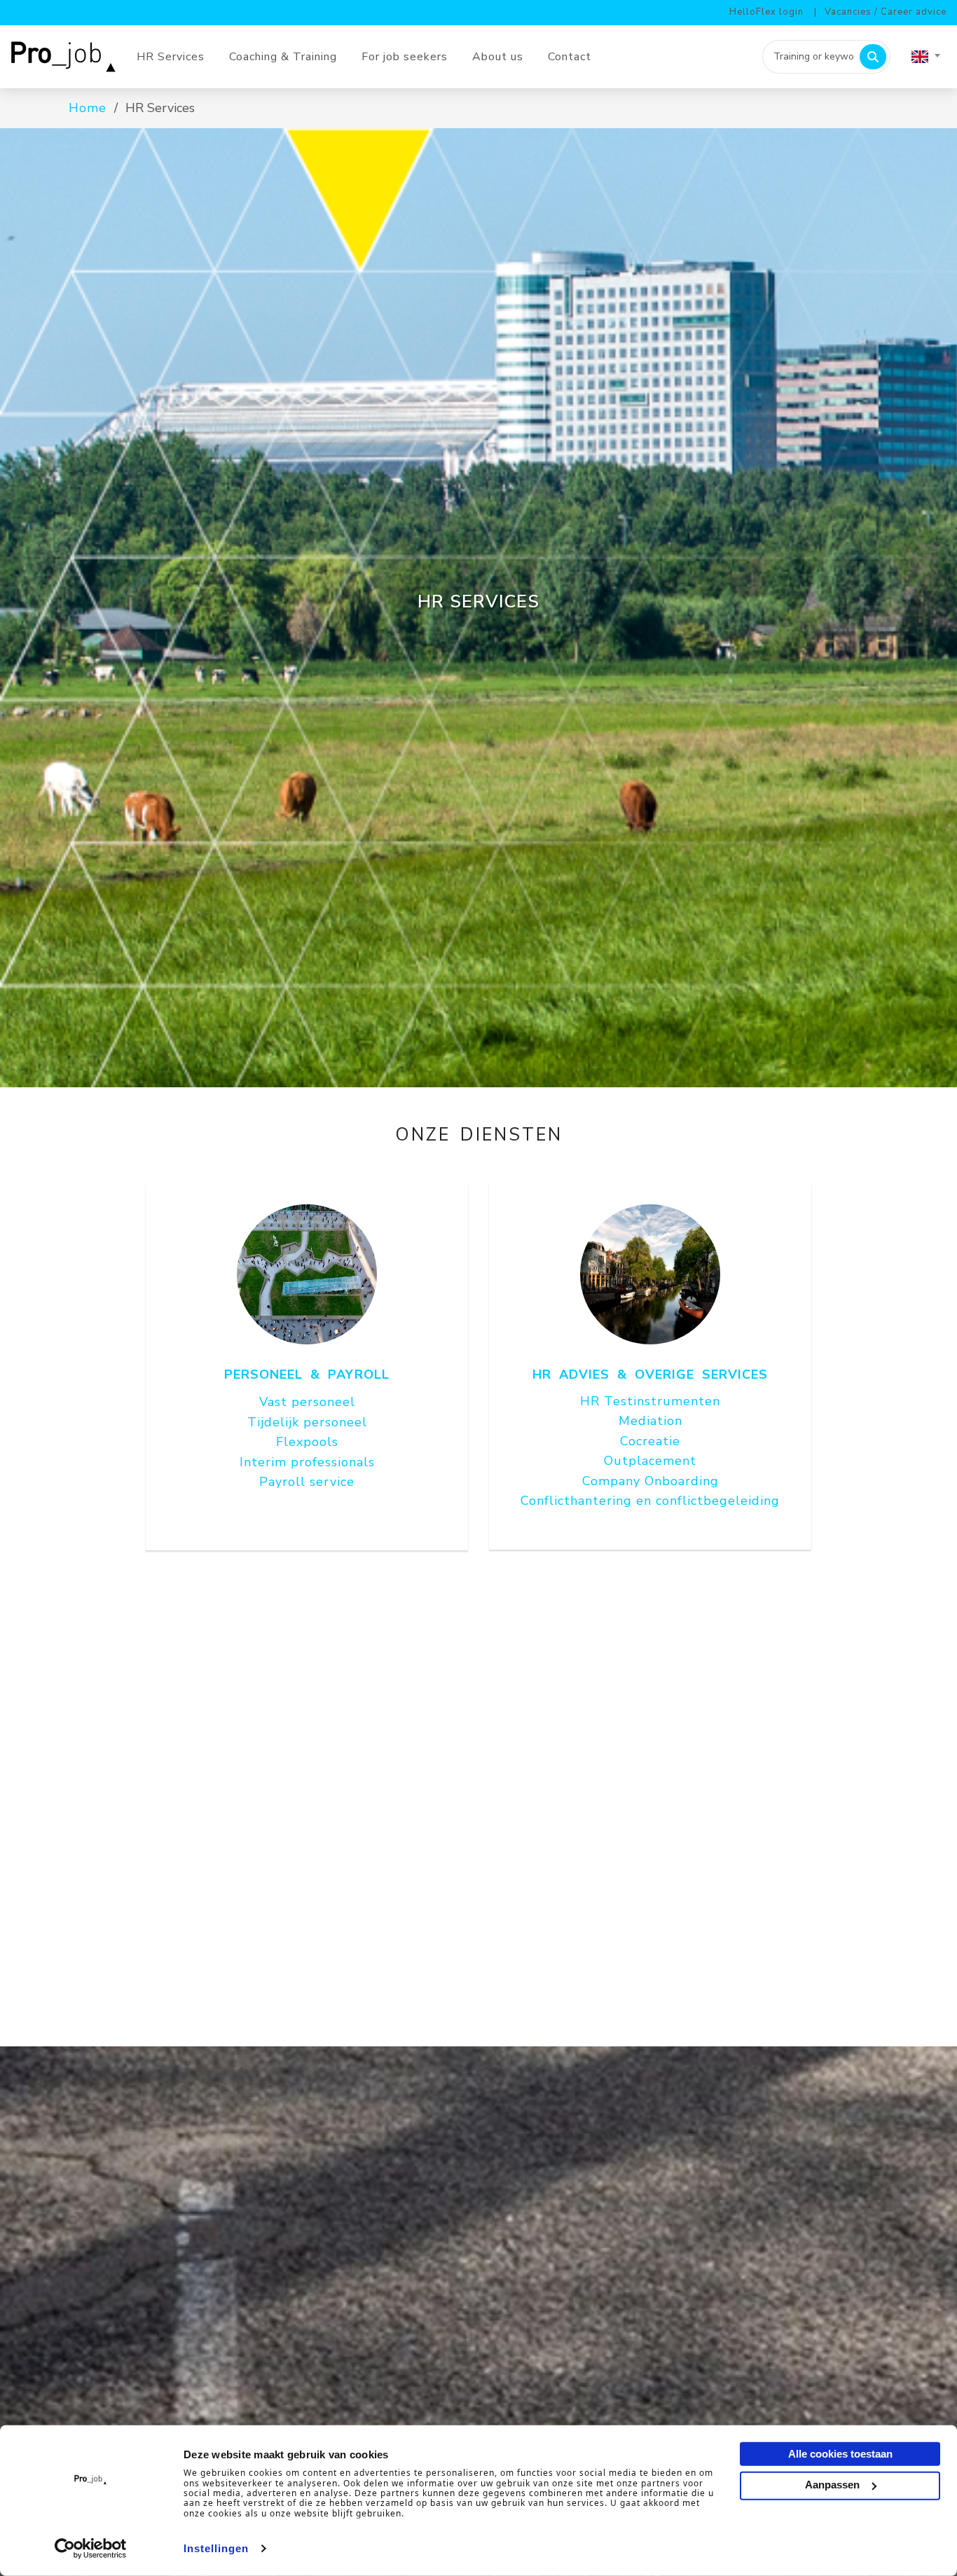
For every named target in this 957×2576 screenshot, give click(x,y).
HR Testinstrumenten (650, 1401)
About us (498, 57)
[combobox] (925, 57)
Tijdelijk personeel (307, 1422)
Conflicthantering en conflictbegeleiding (650, 1501)
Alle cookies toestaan (840, 2454)
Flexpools (307, 1442)
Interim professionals (307, 1462)
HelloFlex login (766, 12)
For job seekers (405, 57)
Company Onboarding (650, 1481)
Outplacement (650, 1461)
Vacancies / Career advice (886, 12)
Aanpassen (832, 2485)
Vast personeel (307, 1402)
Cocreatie (650, 1441)
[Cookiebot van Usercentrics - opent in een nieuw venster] (91, 2549)
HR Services (171, 57)
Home (88, 108)
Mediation (650, 1421)
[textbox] (925, 57)
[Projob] (68, 56)
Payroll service (307, 1482)
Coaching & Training (283, 57)
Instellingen (216, 2548)
